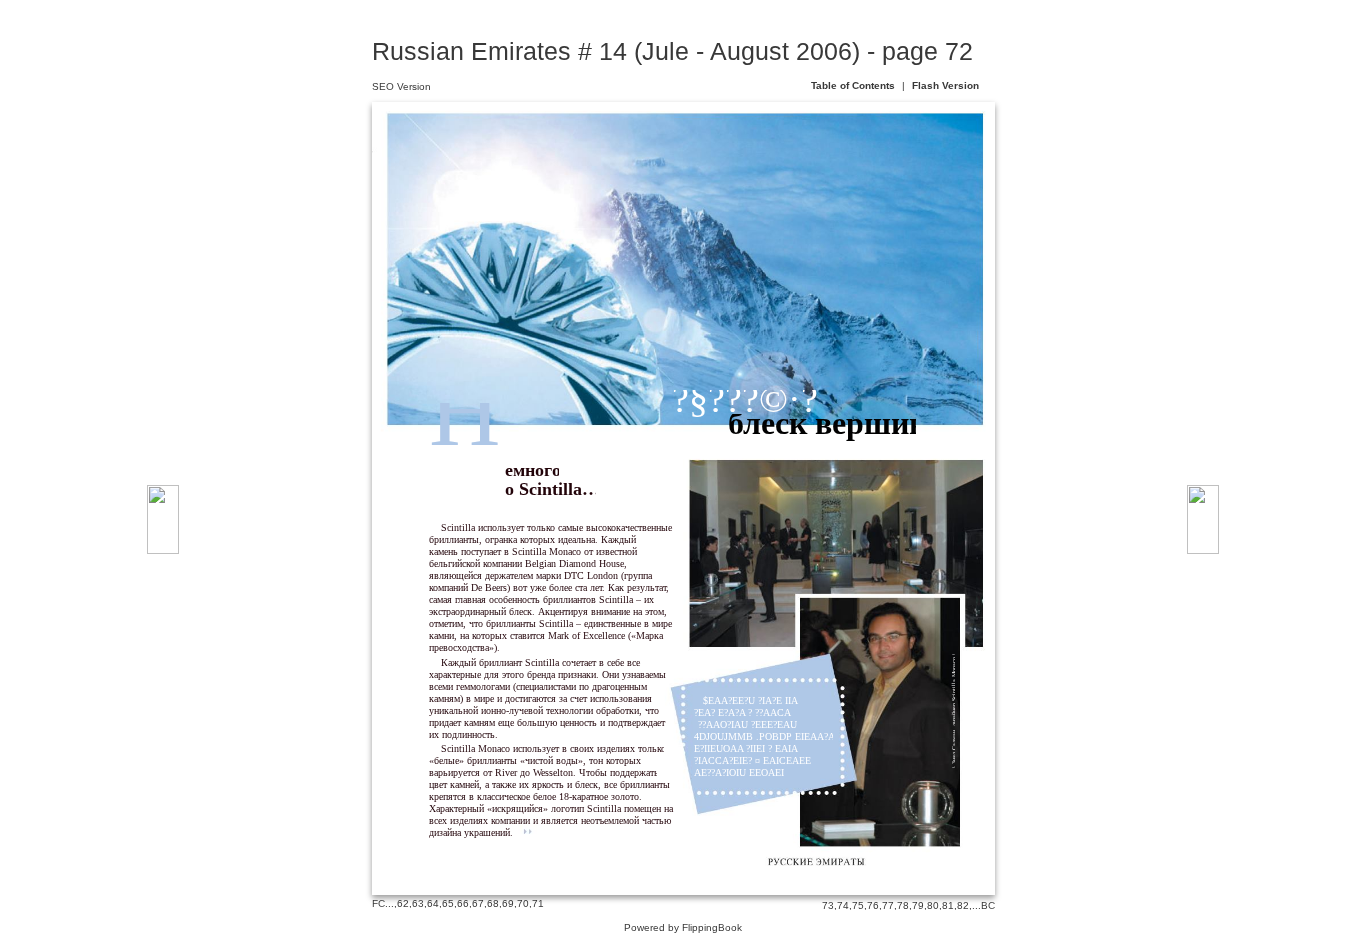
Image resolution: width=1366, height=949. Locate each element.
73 (828, 905)
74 (843, 905)
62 (403, 903)
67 (478, 903)
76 (873, 905)
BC (988, 905)
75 (858, 905)
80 (933, 905)
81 (948, 905)
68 (493, 903)
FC (378, 903)
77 (888, 905)
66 (463, 903)
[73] (1203, 519)
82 (963, 905)
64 (433, 903)
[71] (163, 519)
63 (418, 903)
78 (903, 905)
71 (538, 903)
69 (508, 903)
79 (918, 905)
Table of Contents (854, 85)
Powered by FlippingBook (683, 927)
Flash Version (945, 85)
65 (448, 903)
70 (523, 903)
